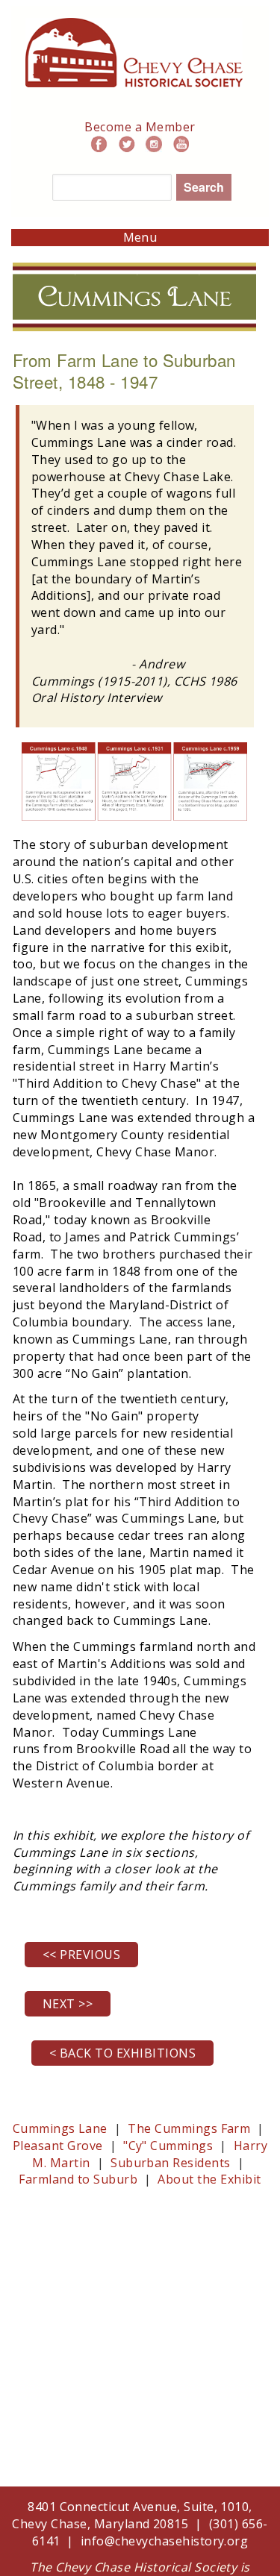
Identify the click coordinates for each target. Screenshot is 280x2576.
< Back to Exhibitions (122, 2053)
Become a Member (140, 127)
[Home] (134, 26)
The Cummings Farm (189, 2128)
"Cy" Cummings (170, 2146)
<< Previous (81, 1955)
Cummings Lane (60, 2128)
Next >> (68, 2004)
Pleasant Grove (58, 2146)
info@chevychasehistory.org (164, 2541)
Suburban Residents (172, 2163)
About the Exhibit (208, 2179)
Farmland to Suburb (80, 2179)
